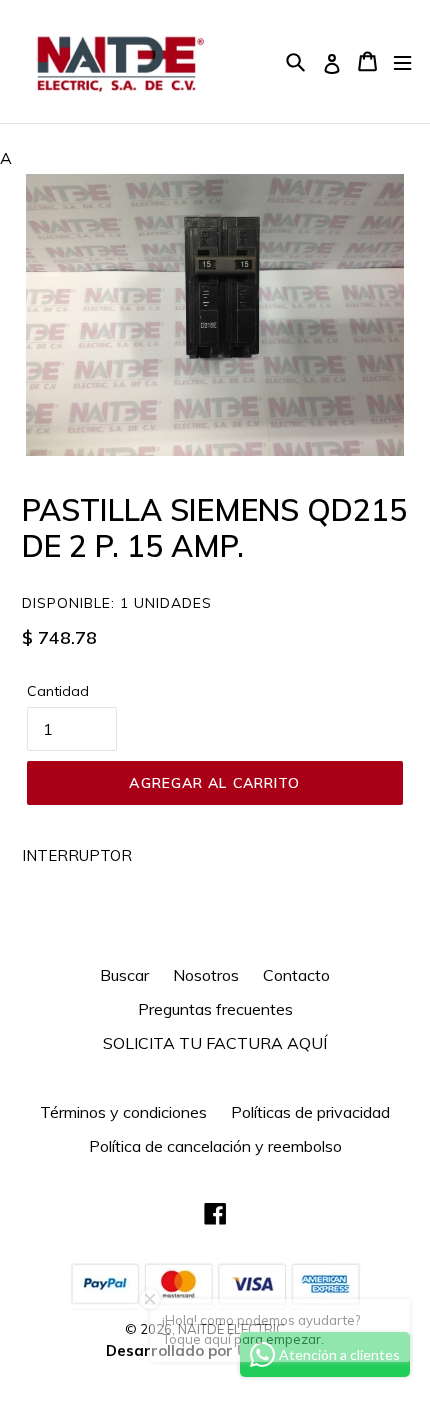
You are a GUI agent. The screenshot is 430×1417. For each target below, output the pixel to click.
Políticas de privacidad (310, 1112)
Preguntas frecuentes (215, 1009)
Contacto (296, 975)
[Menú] (402, 61)
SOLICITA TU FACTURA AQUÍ (215, 1043)
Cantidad (58, 691)
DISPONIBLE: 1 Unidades (117, 603)
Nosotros (206, 975)
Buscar (124, 975)
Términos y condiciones (123, 1112)
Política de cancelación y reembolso (215, 1146)
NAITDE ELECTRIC (231, 1329)
